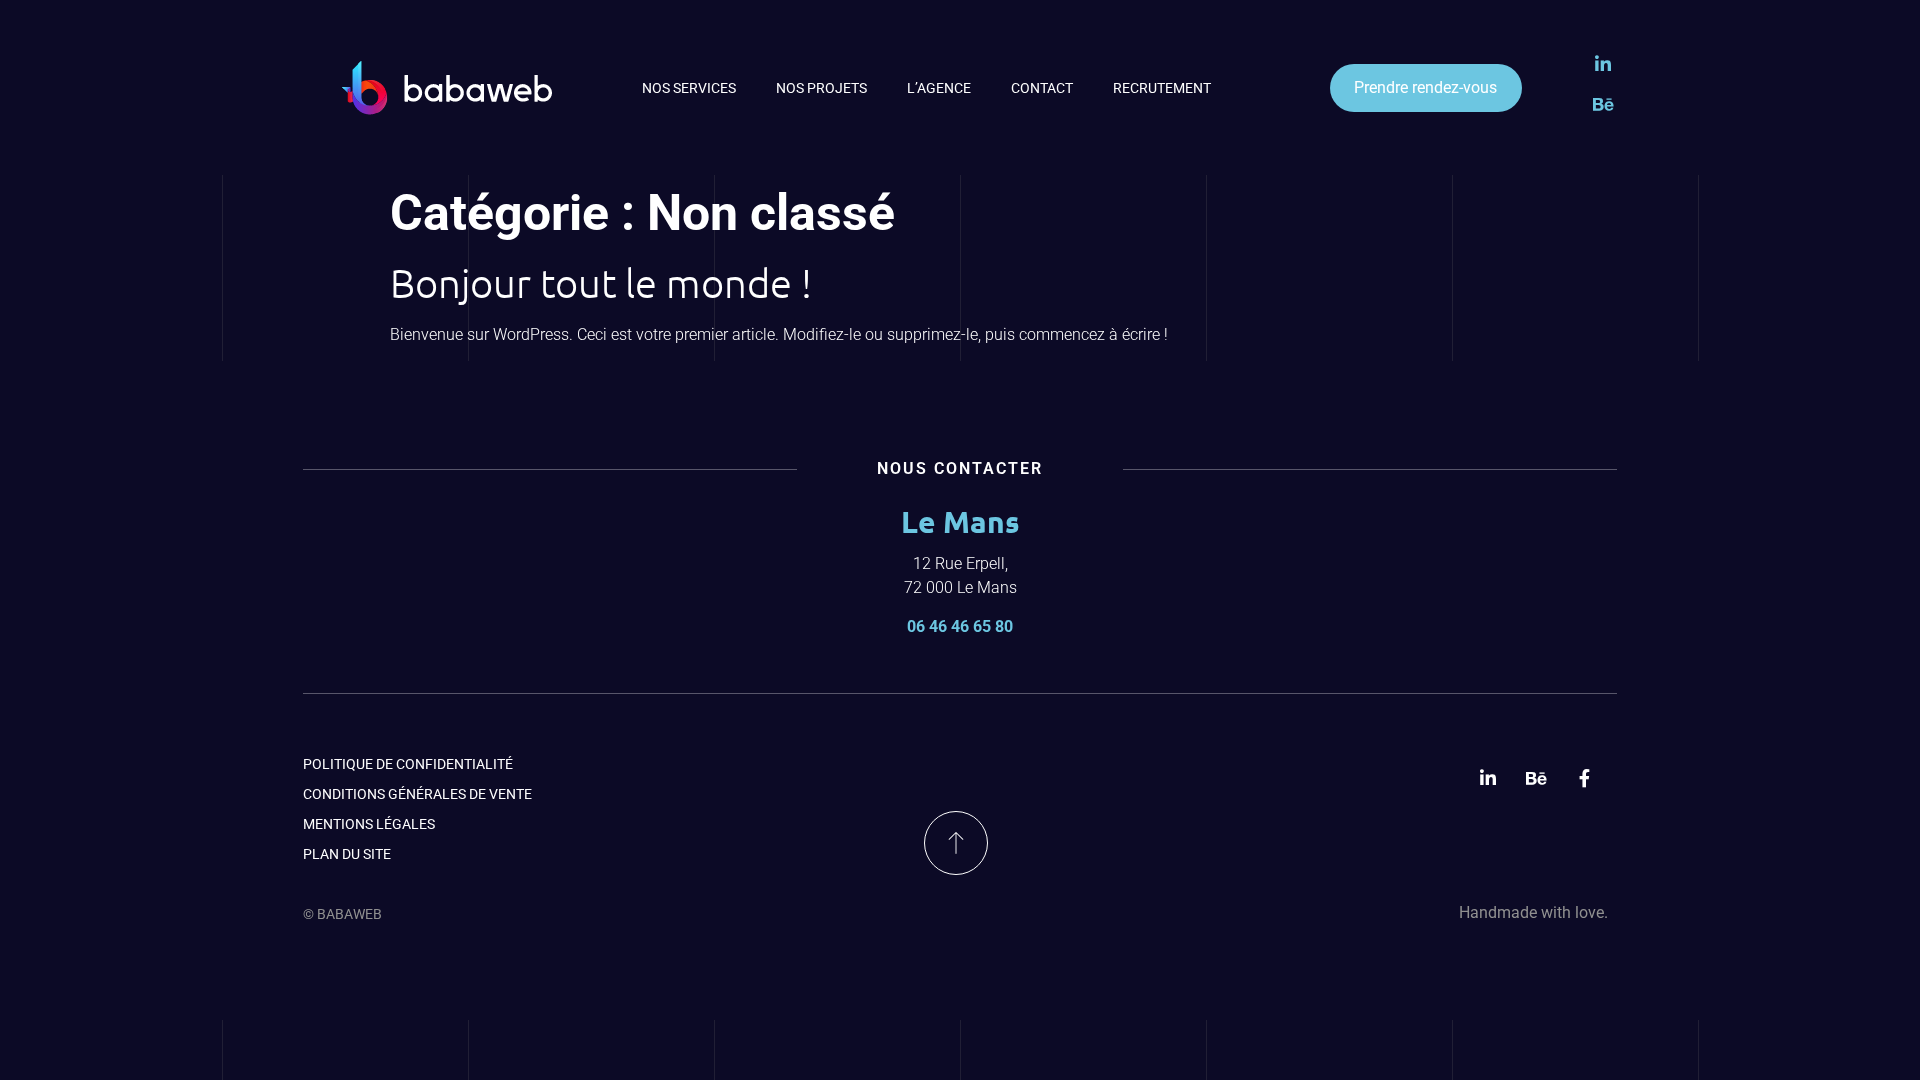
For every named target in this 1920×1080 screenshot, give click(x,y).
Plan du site (347, 854)
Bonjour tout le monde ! (601, 283)
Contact (1042, 88)
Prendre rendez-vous (1425, 87)
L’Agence (939, 88)
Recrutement (1162, 88)
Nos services (689, 88)
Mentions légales (369, 824)
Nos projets (821, 88)
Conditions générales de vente (417, 794)
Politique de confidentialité (408, 764)
